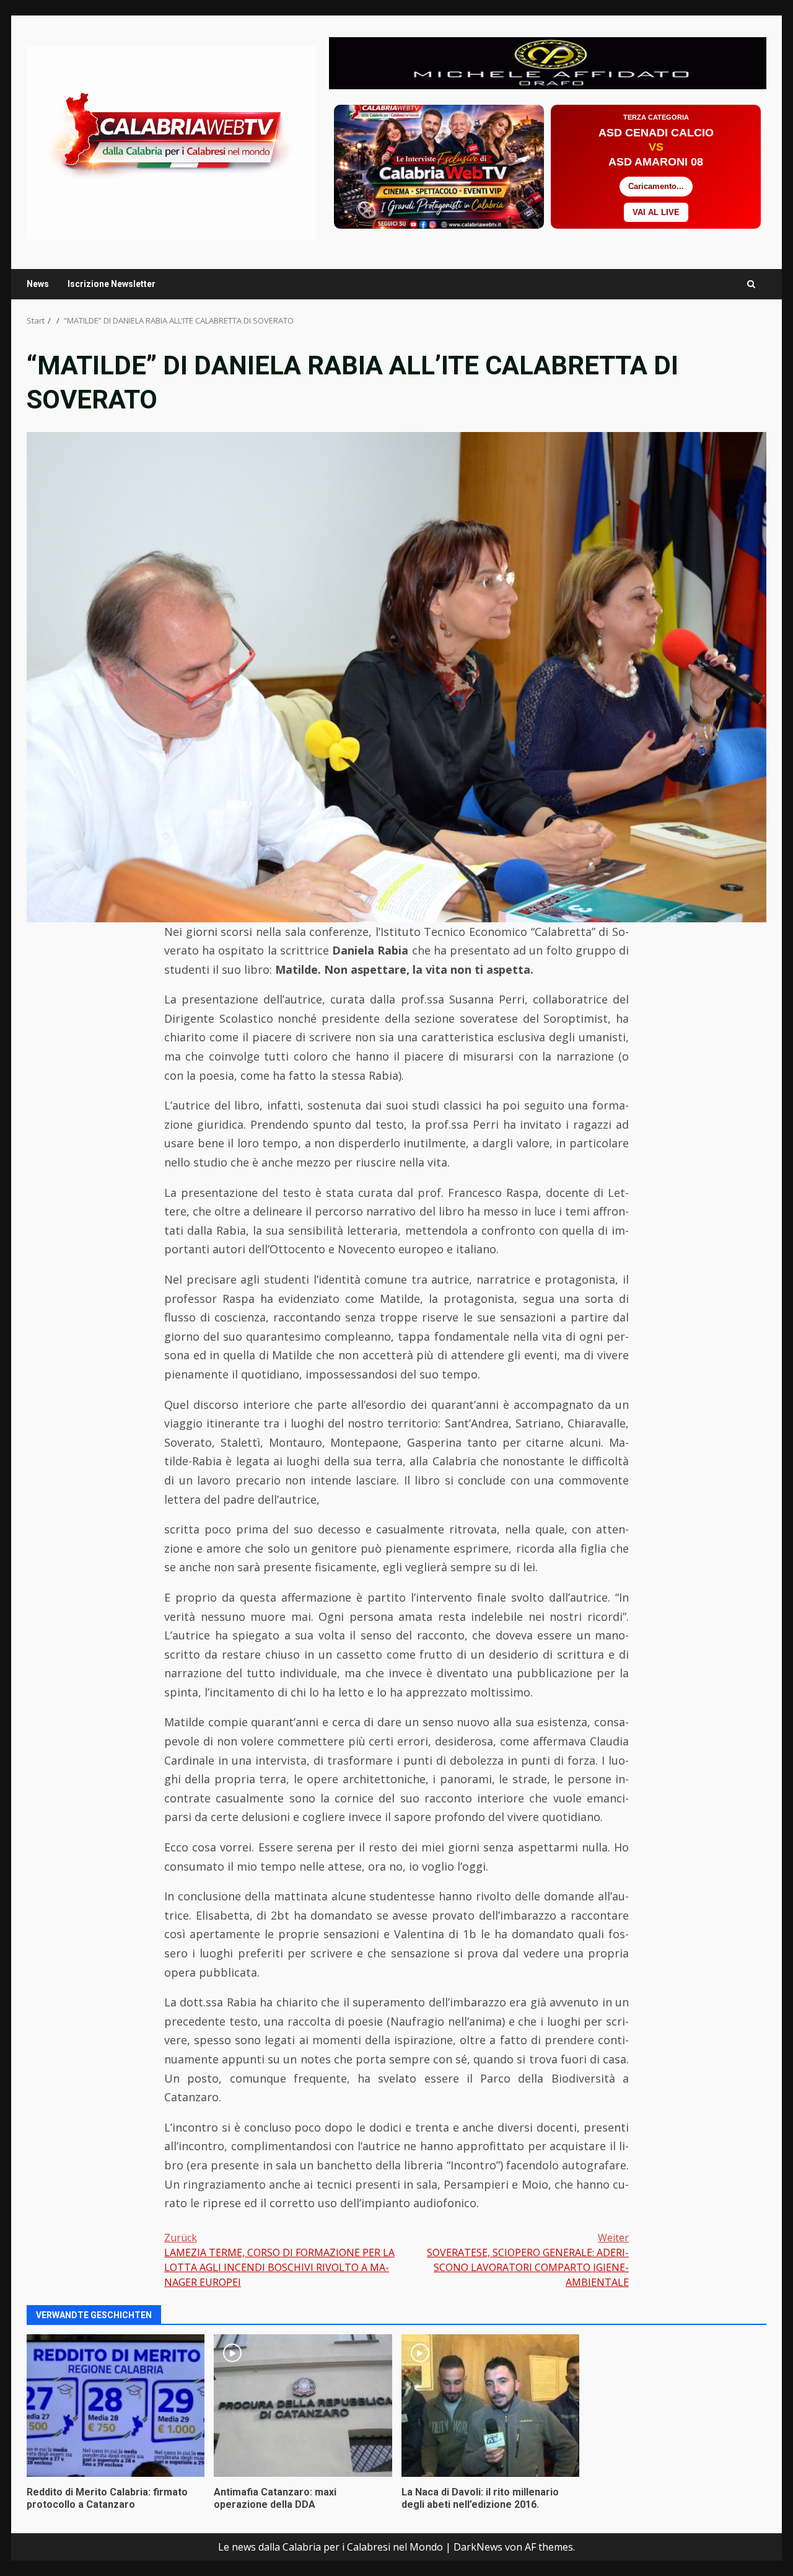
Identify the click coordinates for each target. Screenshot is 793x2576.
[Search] (751, 284)
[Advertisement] (548, 62)
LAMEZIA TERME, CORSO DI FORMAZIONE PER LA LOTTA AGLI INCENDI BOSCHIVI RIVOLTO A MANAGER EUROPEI (279, 2260)
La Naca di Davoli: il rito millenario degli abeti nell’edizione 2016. (490, 2406)
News (38, 284)
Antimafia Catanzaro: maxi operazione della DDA (303, 2406)
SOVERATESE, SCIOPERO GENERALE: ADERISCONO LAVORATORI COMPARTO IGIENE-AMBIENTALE (528, 2260)
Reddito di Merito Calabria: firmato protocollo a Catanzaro (116, 2406)
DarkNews (478, 2547)
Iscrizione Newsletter (112, 284)
